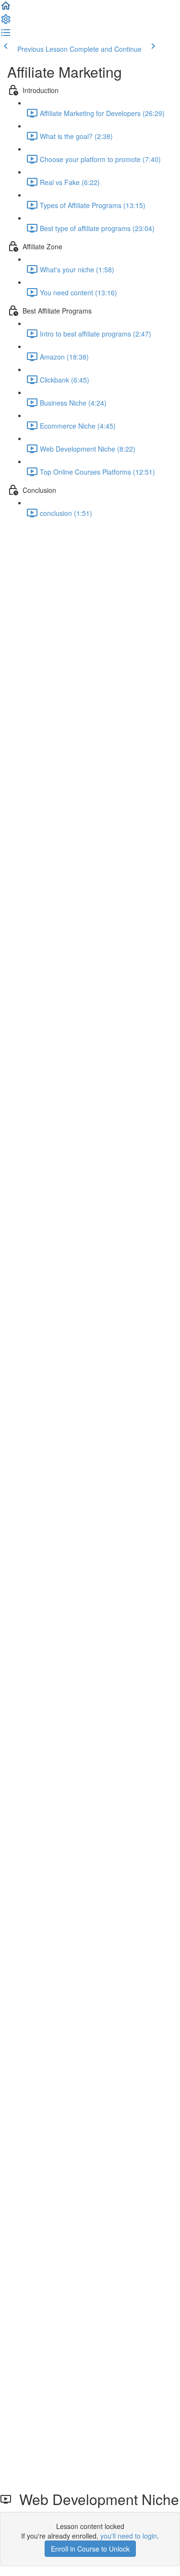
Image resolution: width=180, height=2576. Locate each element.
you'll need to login (129, 2536)
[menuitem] (6, 22)
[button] (6, 9)
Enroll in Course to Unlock (90, 2549)
